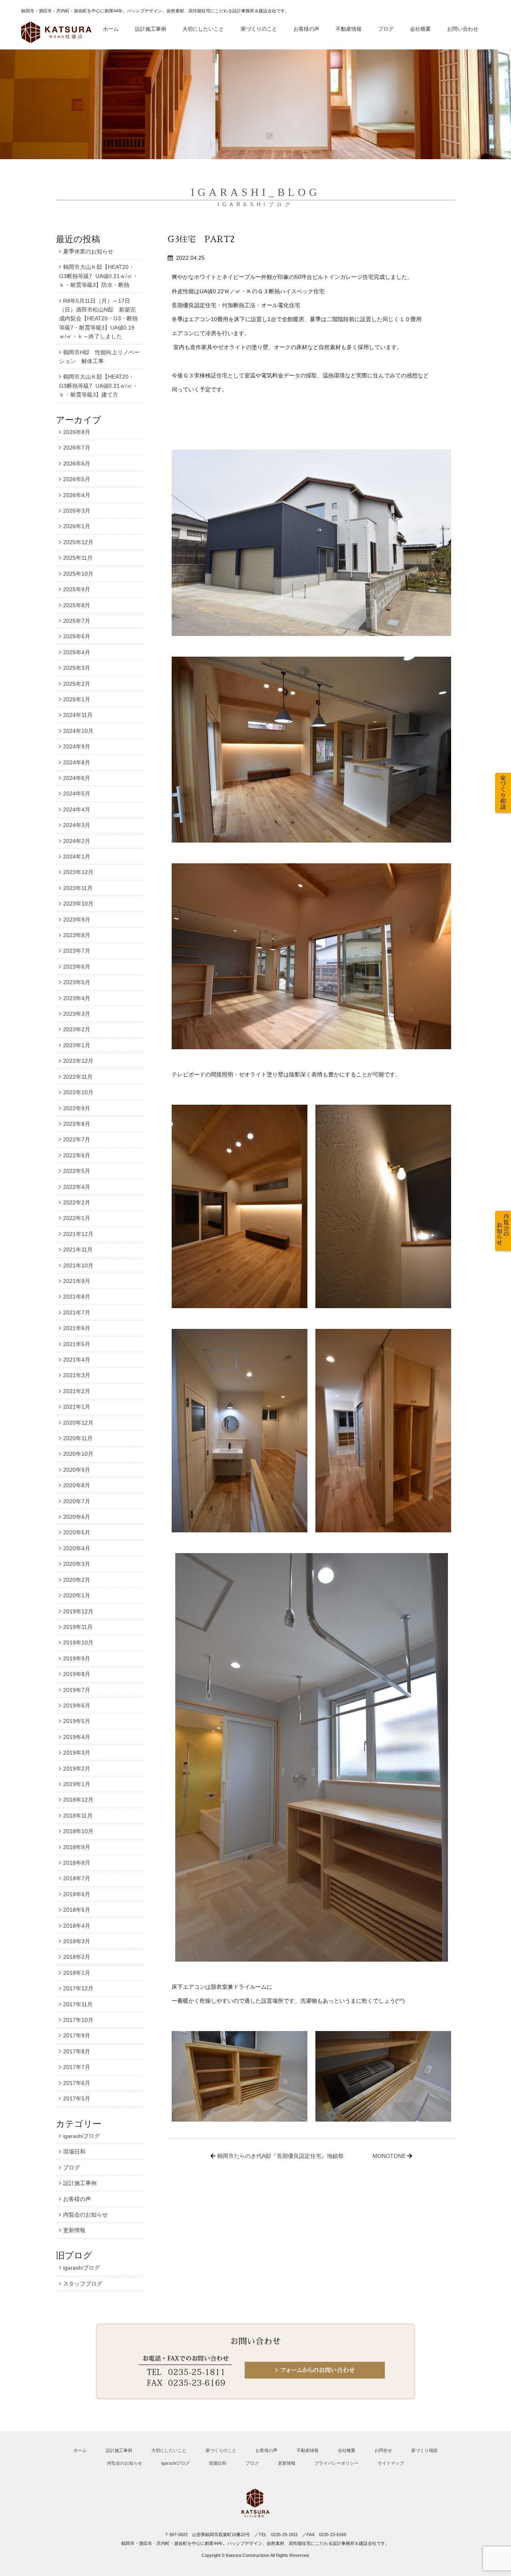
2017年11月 (78, 2004)
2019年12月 (78, 1611)
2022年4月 (77, 1187)
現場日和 (74, 2152)
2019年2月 (77, 1769)
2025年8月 (77, 605)
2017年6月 (77, 2083)
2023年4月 (77, 998)
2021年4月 (77, 1360)
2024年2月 (77, 841)
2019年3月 (77, 1753)
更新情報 (74, 2230)
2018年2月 (77, 1957)
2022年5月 (77, 1171)
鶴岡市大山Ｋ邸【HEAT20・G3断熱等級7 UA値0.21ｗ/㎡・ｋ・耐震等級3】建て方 (99, 386)
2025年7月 (77, 621)
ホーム (111, 29)
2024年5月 (77, 794)
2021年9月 (77, 1281)
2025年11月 (78, 558)
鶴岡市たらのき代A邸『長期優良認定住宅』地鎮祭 (280, 2156)
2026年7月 (77, 448)
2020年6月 (77, 1517)
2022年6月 (77, 1155)
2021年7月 (77, 1313)
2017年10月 (78, 2020)
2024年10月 (78, 731)
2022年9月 (77, 1108)
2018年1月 (77, 1973)
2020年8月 (77, 1485)
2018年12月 (78, 1800)
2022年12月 (78, 1061)
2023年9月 (77, 920)
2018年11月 (78, 1816)
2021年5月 (77, 1344)
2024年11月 (78, 715)
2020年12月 (78, 1423)
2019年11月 (78, 1627)
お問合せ (383, 2450)
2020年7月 (77, 1501)
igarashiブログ (81, 2136)
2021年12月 (78, 1234)
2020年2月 (77, 1580)
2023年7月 (77, 951)
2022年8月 (77, 1124)
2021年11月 (78, 1250)
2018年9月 (77, 1847)
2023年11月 (78, 888)
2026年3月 (77, 511)
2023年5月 (77, 982)
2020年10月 (78, 1454)
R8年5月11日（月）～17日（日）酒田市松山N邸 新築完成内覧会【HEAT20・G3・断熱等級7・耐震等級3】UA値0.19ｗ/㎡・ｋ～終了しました (98, 319)
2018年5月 (77, 1910)
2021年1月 (77, 1407)
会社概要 (420, 29)
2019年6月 (77, 1705)
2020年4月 (77, 1548)
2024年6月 (77, 778)
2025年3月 (77, 668)
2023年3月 (77, 1014)
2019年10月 (78, 1642)
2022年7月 (77, 1139)
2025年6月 (77, 636)
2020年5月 (77, 1532)
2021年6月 (77, 1328)
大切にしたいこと (203, 29)
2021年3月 (77, 1375)
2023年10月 (78, 904)
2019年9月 (77, 1658)
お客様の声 (306, 29)
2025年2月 (77, 684)
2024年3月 (77, 825)
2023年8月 (77, 935)
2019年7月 (77, 1690)
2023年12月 (78, 872)
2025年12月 (78, 542)
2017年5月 (77, 2098)
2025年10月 (78, 574)
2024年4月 (77, 809)
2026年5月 (77, 479)
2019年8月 (77, 1674)
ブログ (386, 29)
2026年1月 (77, 526)
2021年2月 (77, 1391)
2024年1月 (77, 857)
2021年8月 (77, 1297)
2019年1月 (77, 1784)
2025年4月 (77, 652)
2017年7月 (77, 2067)
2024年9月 (77, 746)
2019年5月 (77, 1721)
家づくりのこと (259, 29)
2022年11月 (78, 1077)
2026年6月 (77, 464)
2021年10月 (78, 1265)
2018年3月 (77, 1941)
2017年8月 (77, 2051)
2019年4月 (77, 1737)
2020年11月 (78, 1438)
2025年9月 (77, 589)
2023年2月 (77, 1029)
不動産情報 (349, 29)
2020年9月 (77, 1470)
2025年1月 (77, 699)
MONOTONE (389, 2156)
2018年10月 (78, 1831)
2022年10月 (78, 1092)
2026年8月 (77, 432)
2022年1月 (77, 1218)
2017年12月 (78, 1988)
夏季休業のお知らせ (88, 251)
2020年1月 (77, 1595)
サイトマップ (391, 2463)
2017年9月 (77, 2035)
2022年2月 (77, 1202)
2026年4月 (77, 495)
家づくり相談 (424, 2450)
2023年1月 (77, 1045)
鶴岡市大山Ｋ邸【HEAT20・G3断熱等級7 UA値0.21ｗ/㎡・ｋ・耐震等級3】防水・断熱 (99, 276)
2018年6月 (77, 1894)
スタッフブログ (83, 2284)
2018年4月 (77, 1926)
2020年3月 (77, 1564)
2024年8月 (77, 762)
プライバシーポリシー (337, 2463)
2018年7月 (77, 1878)
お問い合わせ (463, 29)
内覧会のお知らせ (85, 2215)
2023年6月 (77, 967)
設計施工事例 (151, 29)
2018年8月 (77, 1863)
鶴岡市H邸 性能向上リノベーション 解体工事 (99, 357)
